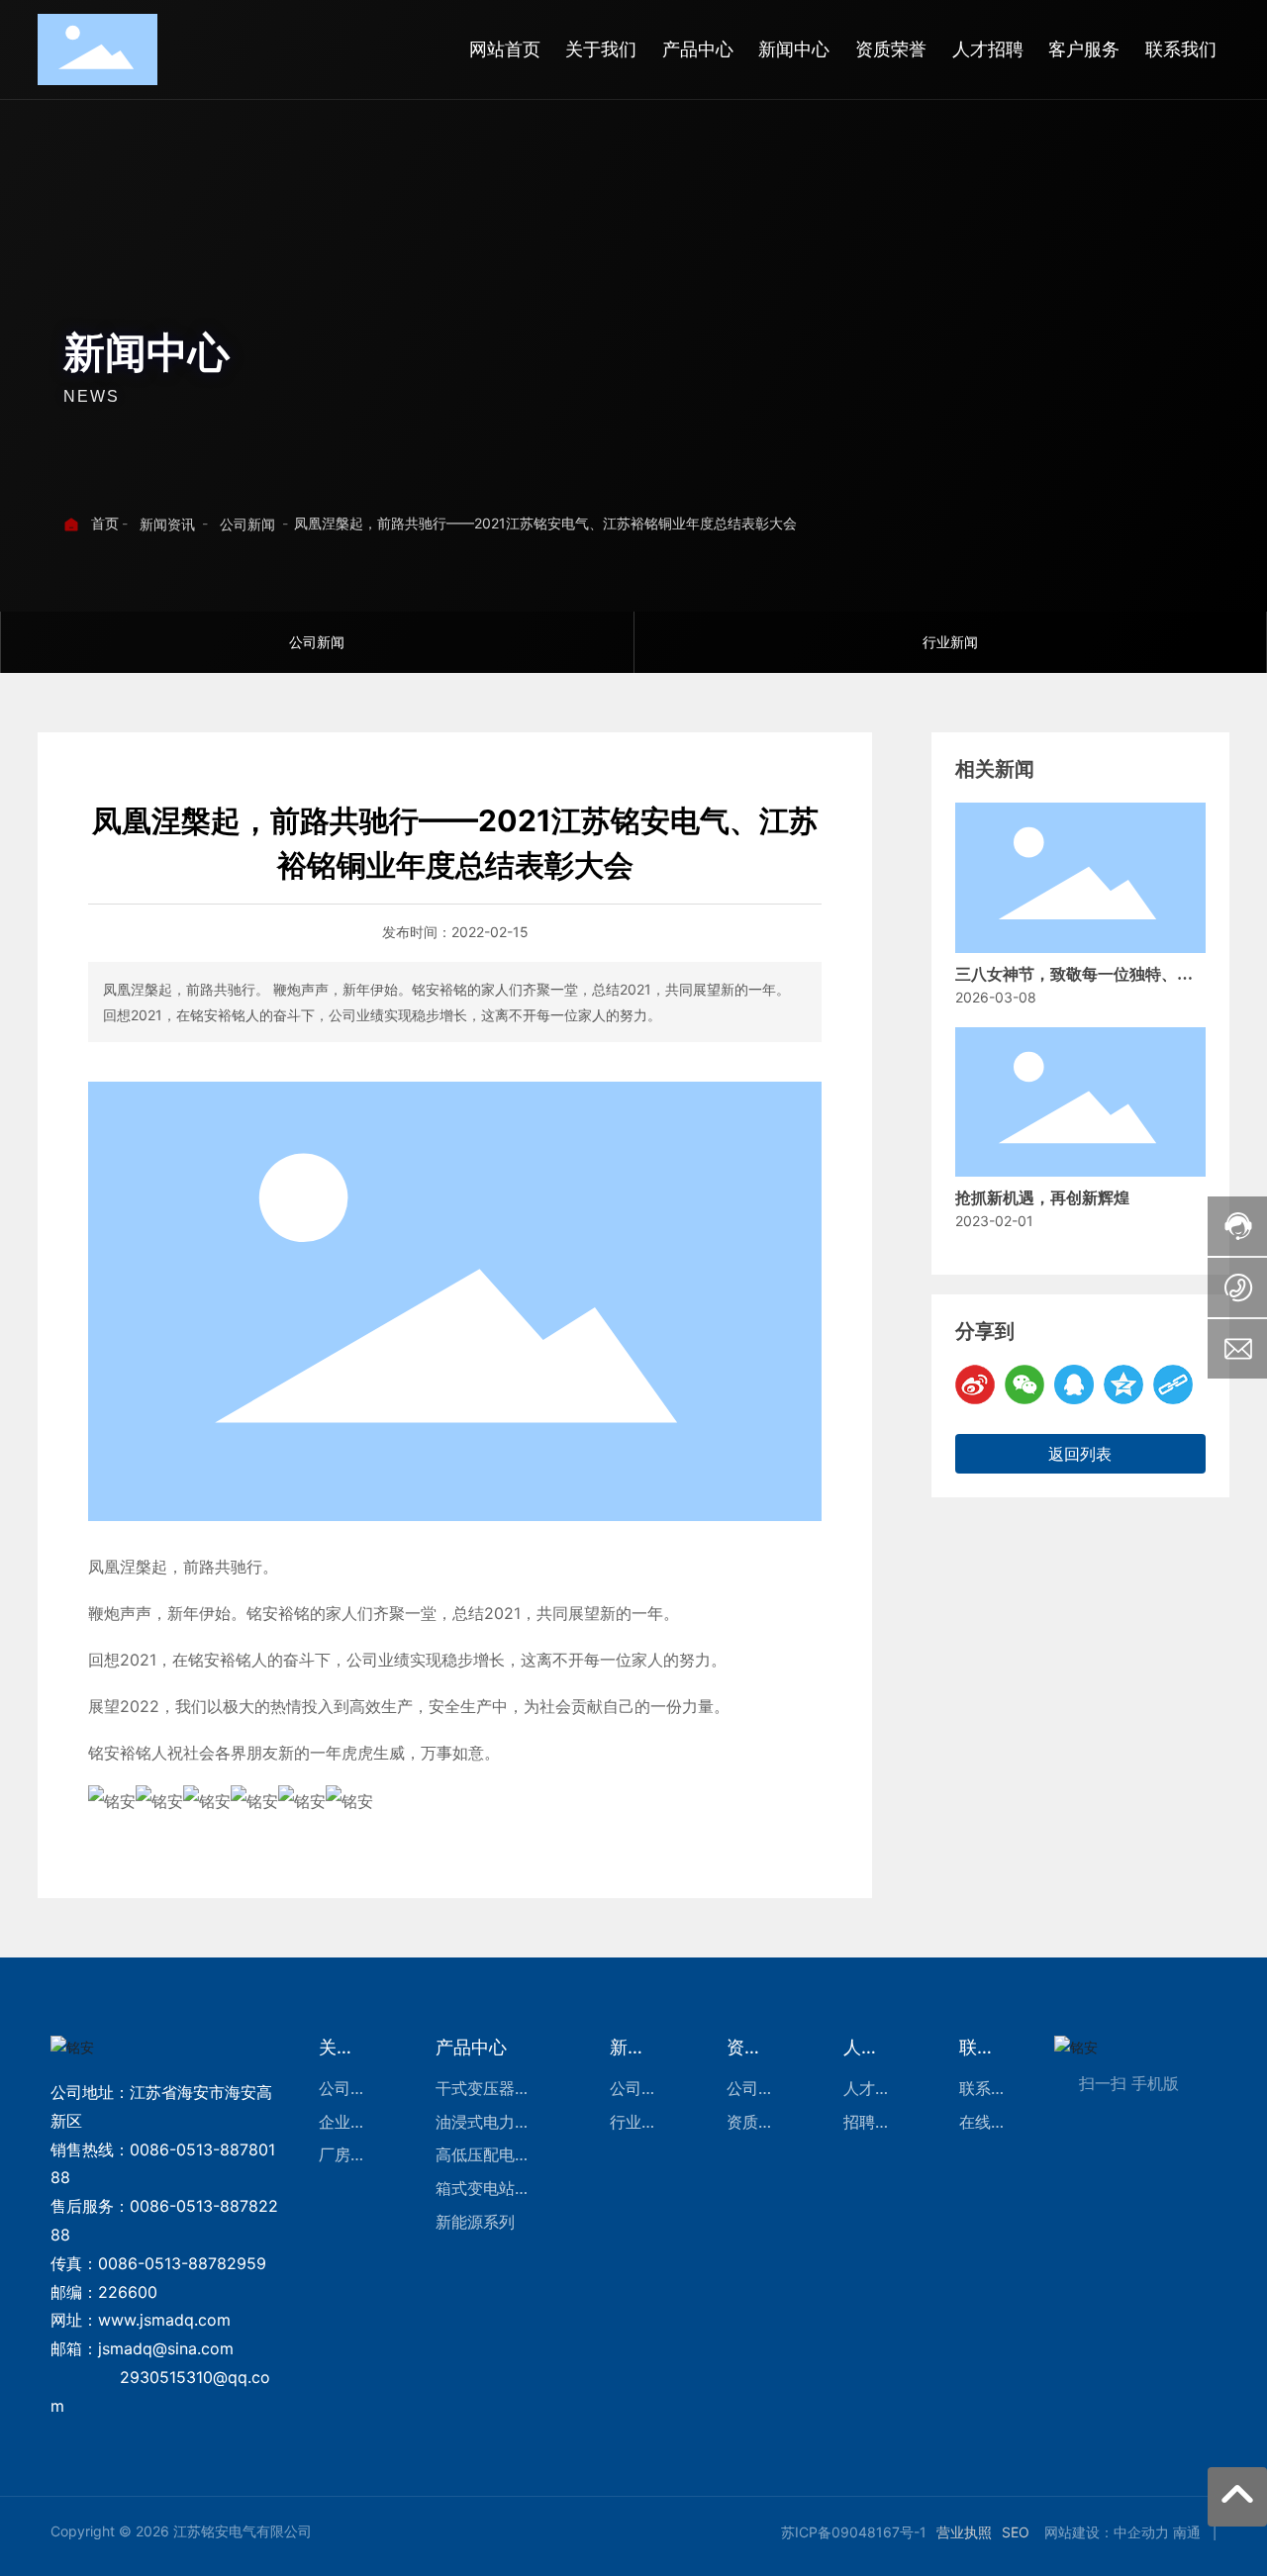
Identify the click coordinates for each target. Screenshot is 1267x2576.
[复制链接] (1173, 1384)
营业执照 (964, 2532)
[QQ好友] (1074, 1384)
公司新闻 (247, 524)
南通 (1187, 2532)
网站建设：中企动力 (1107, 2532)
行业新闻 (950, 642)
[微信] (1024, 1384)
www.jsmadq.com (164, 2320)
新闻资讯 (167, 524)
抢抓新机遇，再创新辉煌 (1042, 1198)
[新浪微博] (975, 1384)
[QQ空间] (1123, 1384)
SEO (1016, 2532)
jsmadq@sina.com (166, 2348)
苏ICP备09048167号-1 (854, 2532)
